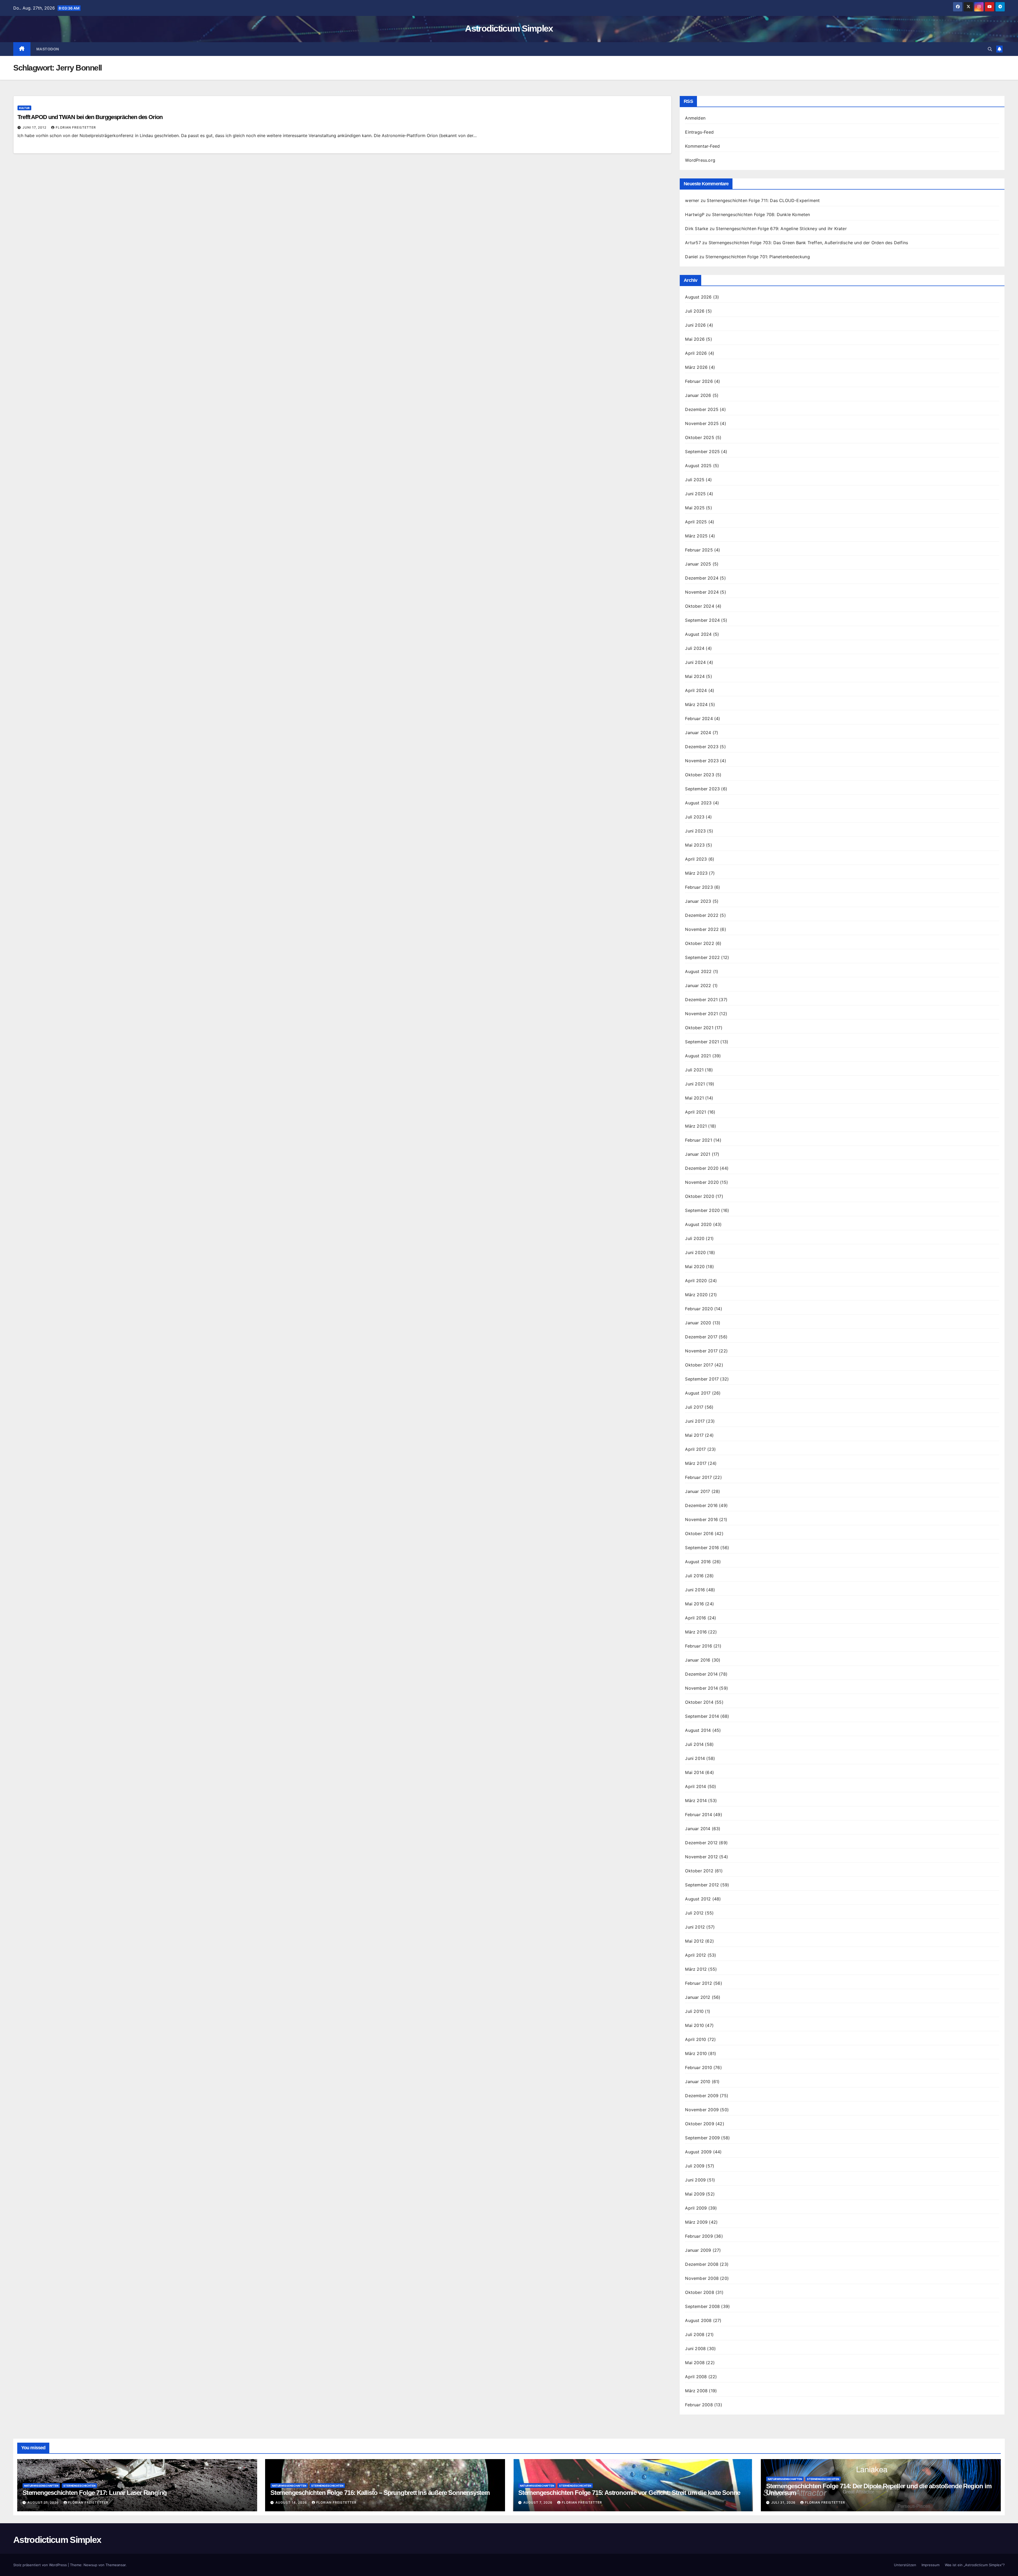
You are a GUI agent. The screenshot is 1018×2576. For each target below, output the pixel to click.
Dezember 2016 (701, 1505)
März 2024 (696, 704)
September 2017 (702, 1379)
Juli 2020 (695, 1238)
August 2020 (698, 1224)
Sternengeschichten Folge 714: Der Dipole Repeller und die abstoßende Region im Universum (879, 2489)
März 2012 (696, 1969)
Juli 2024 (695, 648)
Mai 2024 (695, 676)
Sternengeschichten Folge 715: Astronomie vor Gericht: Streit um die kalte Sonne (629, 2493)
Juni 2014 (695, 1758)
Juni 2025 (695, 494)
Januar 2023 (698, 901)
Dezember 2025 (702, 409)
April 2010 (696, 2039)
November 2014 (701, 1688)
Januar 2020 (698, 1323)
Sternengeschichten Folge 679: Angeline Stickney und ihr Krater (781, 229)
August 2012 (698, 1899)
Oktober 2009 (699, 2124)
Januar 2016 (698, 1660)
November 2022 (702, 929)
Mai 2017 (694, 1435)
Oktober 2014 (699, 1702)
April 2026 (696, 353)
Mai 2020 (695, 1267)
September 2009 (702, 2138)
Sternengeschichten (79, 2486)
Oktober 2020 (699, 1196)
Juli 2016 (694, 1576)
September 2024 (702, 620)
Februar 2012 (698, 1983)
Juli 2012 (694, 1913)
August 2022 (698, 971)
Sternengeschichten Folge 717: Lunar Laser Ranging (95, 2493)
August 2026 (698, 297)
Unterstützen (905, 2565)
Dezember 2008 (702, 2264)
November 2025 (702, 423)
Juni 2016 (695, 1590)
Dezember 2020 (702, 1168)
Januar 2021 (698, 1154)
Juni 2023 (695, 831)
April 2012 (696, 1955)
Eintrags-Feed (699, 132)
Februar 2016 (698, 1646)
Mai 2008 (695, 2363)
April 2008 (696, 2377)
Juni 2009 (695, 2180)
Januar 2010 (698, 2082)
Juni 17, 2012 (35, 127)
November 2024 (702, 592)
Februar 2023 (699, 887)
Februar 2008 (699, 2405)
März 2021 (696, 1126)
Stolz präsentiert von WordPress (41, 2565)
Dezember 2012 (701, 1843)
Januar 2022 (698, 985)
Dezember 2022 (702, 915)
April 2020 (696, 1281)
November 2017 (701, 1351)
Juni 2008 (695, 2349)
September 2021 (702, 1042)
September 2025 (702, 452)
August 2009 (698, 2152)
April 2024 (696, 690)
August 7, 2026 (538, 2502)
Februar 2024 (699, 719)
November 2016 (701, 1519)
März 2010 (696, 2053)
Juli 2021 (694, 1070)
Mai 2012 (694, 1941)
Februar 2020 (699, 1309)
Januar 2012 (698, 1997)
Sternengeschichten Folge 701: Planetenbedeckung (758, 257)
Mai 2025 (695, 508)
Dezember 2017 (701, 1337)
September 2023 (702, 789)
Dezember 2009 (702, 2096)
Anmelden (695, 118)
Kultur (24, 108)
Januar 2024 (698, 733)
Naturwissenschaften (41, 2486)
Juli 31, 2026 (784, 2502)
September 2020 (702, 1210)
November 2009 (702, 2110)
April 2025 (696, 522)
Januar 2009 (698, 2250)
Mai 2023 (695, 845)
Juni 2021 (695, 1084)
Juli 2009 (695, 2166)
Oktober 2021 (699, 1028)
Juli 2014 (694, 1744)
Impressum (931, 2565)
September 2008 (702, 2306)
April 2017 (695, 1449)
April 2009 (696, 2208)
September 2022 (702, 957)
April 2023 (696, 859)
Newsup (90, 2565)
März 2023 (696, 873)
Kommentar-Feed (702, 146)
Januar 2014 (698, 1829)
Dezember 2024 (702, 578)
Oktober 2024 (699, 606)
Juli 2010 (694, 2011)
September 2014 (702, 1716)
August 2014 (698, 1730)
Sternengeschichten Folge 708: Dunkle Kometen (761, 214)
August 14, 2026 (292, 2502)
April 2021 (696, 1112)
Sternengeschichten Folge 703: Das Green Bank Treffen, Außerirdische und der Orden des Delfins (808, 243)
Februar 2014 (698, 1815)
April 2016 (696, 1618)
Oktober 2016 (699, 1534)
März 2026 (696, 367)
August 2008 (698, 2320)
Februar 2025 (699, 550)
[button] (990, 49)
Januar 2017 (697, 1491)
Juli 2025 (695, 480)
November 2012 (701, 1857)
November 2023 (702, 761)
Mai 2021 (694, 1098)
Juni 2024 (695, 662)
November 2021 (701, 1014)
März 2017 (696, 1463)
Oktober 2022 (699, 943)
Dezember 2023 (702, 747)
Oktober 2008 (699, 2292)
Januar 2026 (698, 395)
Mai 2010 (694, 2025)
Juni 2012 (695, 1927)
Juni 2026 (695, 325)
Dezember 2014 (701, 1674)
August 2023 (698, 803)
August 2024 (698, 634)
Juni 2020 (695, 1252)
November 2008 (702, 2278)
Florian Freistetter (76, 127)
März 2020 (696, 1295)
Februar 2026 (699, 381)
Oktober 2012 (699, 1871)
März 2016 (696, 1632)
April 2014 (696, 1786)
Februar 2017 (698, 1477)
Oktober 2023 (699, 775)
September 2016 (702, 1548)
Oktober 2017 (699, 1365)
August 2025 (698, 466)
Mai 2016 (694, 1604)
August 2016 (698, 1562)
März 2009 (696, 2222)
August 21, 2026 (44, 2502)
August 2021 (698, 1056)
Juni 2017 (695, 1421)
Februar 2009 (699, 2236)
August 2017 (698, 1393)
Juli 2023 (695, 817)
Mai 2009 (695, 2194)
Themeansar (116, 2565)
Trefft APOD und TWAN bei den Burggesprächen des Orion (90, 117)
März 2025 (696, 536)
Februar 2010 (698, 2067)
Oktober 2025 (699, 437)
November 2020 (702, 1182)
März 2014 (696, 1800)
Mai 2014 (694, 1772)
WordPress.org (700, 160)
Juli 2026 (695, 311)
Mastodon (48, 49)
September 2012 (702, 1885)
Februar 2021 (698, 1140)
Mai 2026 (695, 339)
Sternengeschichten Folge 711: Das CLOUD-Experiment (763, 200)
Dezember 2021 (701, 1000)
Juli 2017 (694, 1407)
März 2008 (696, 2391)
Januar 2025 (698, 564)
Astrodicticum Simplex (509, 28)
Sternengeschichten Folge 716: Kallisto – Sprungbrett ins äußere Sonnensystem (380, 2493)
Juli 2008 (695, 2334)
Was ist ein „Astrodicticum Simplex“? (975, 2565)
